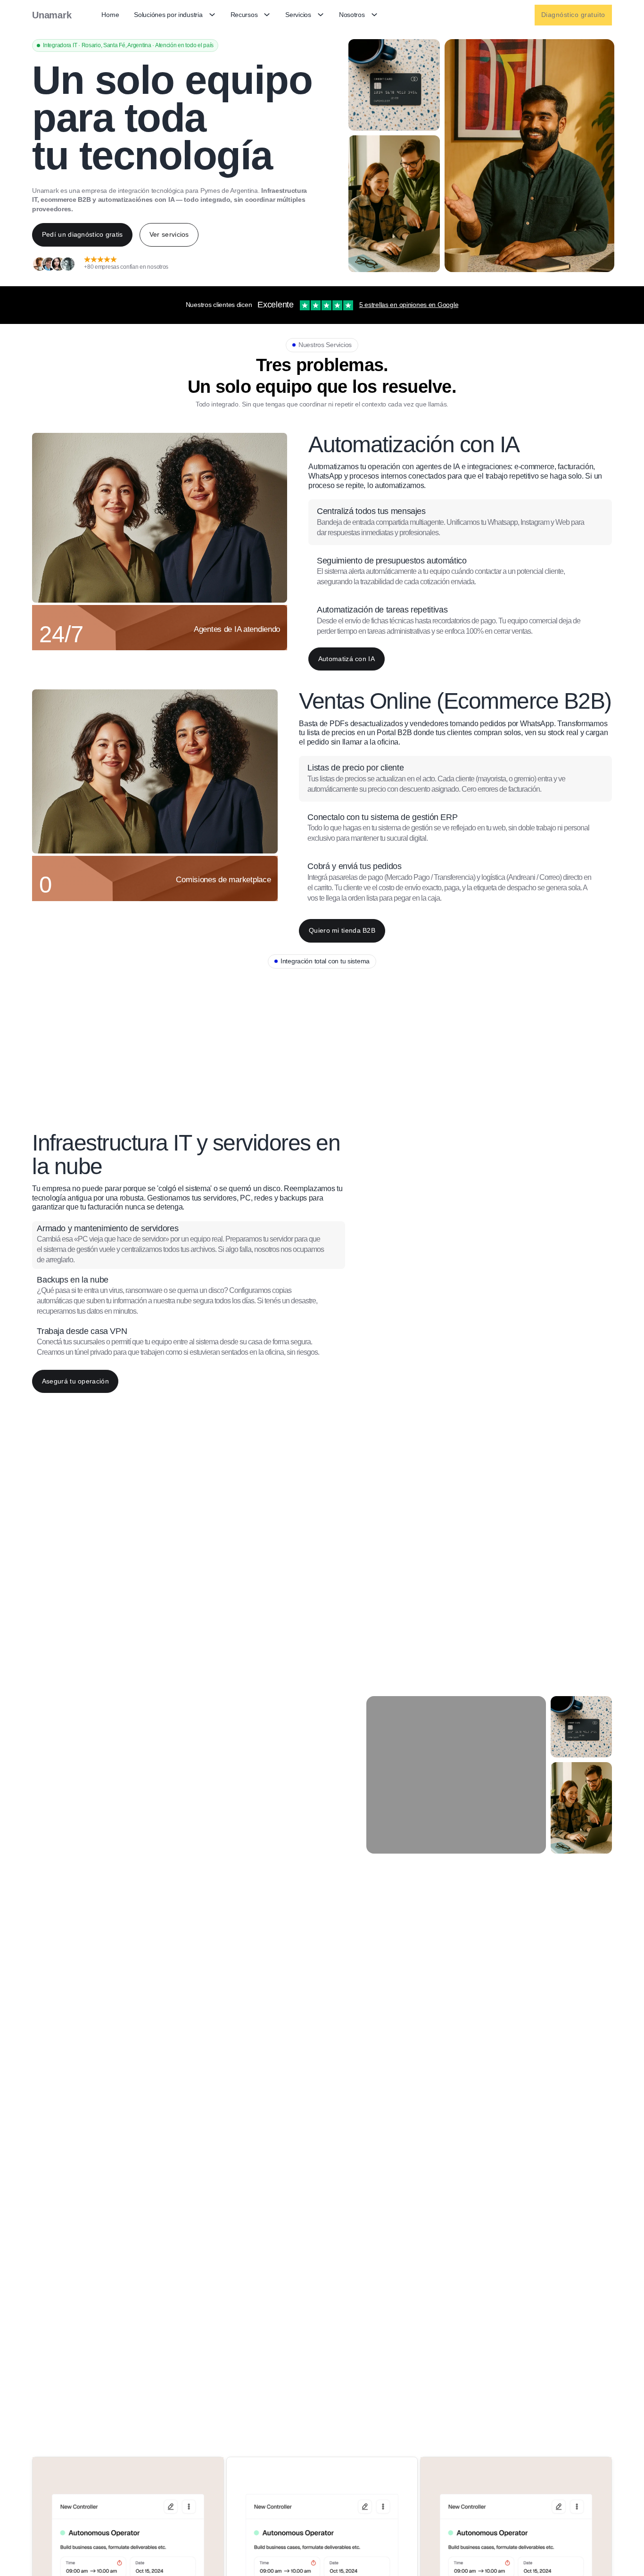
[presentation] (460, 522)
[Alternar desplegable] (212, 15)
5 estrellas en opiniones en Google (409, 305)
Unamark (52, 15)
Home (110, 15)
